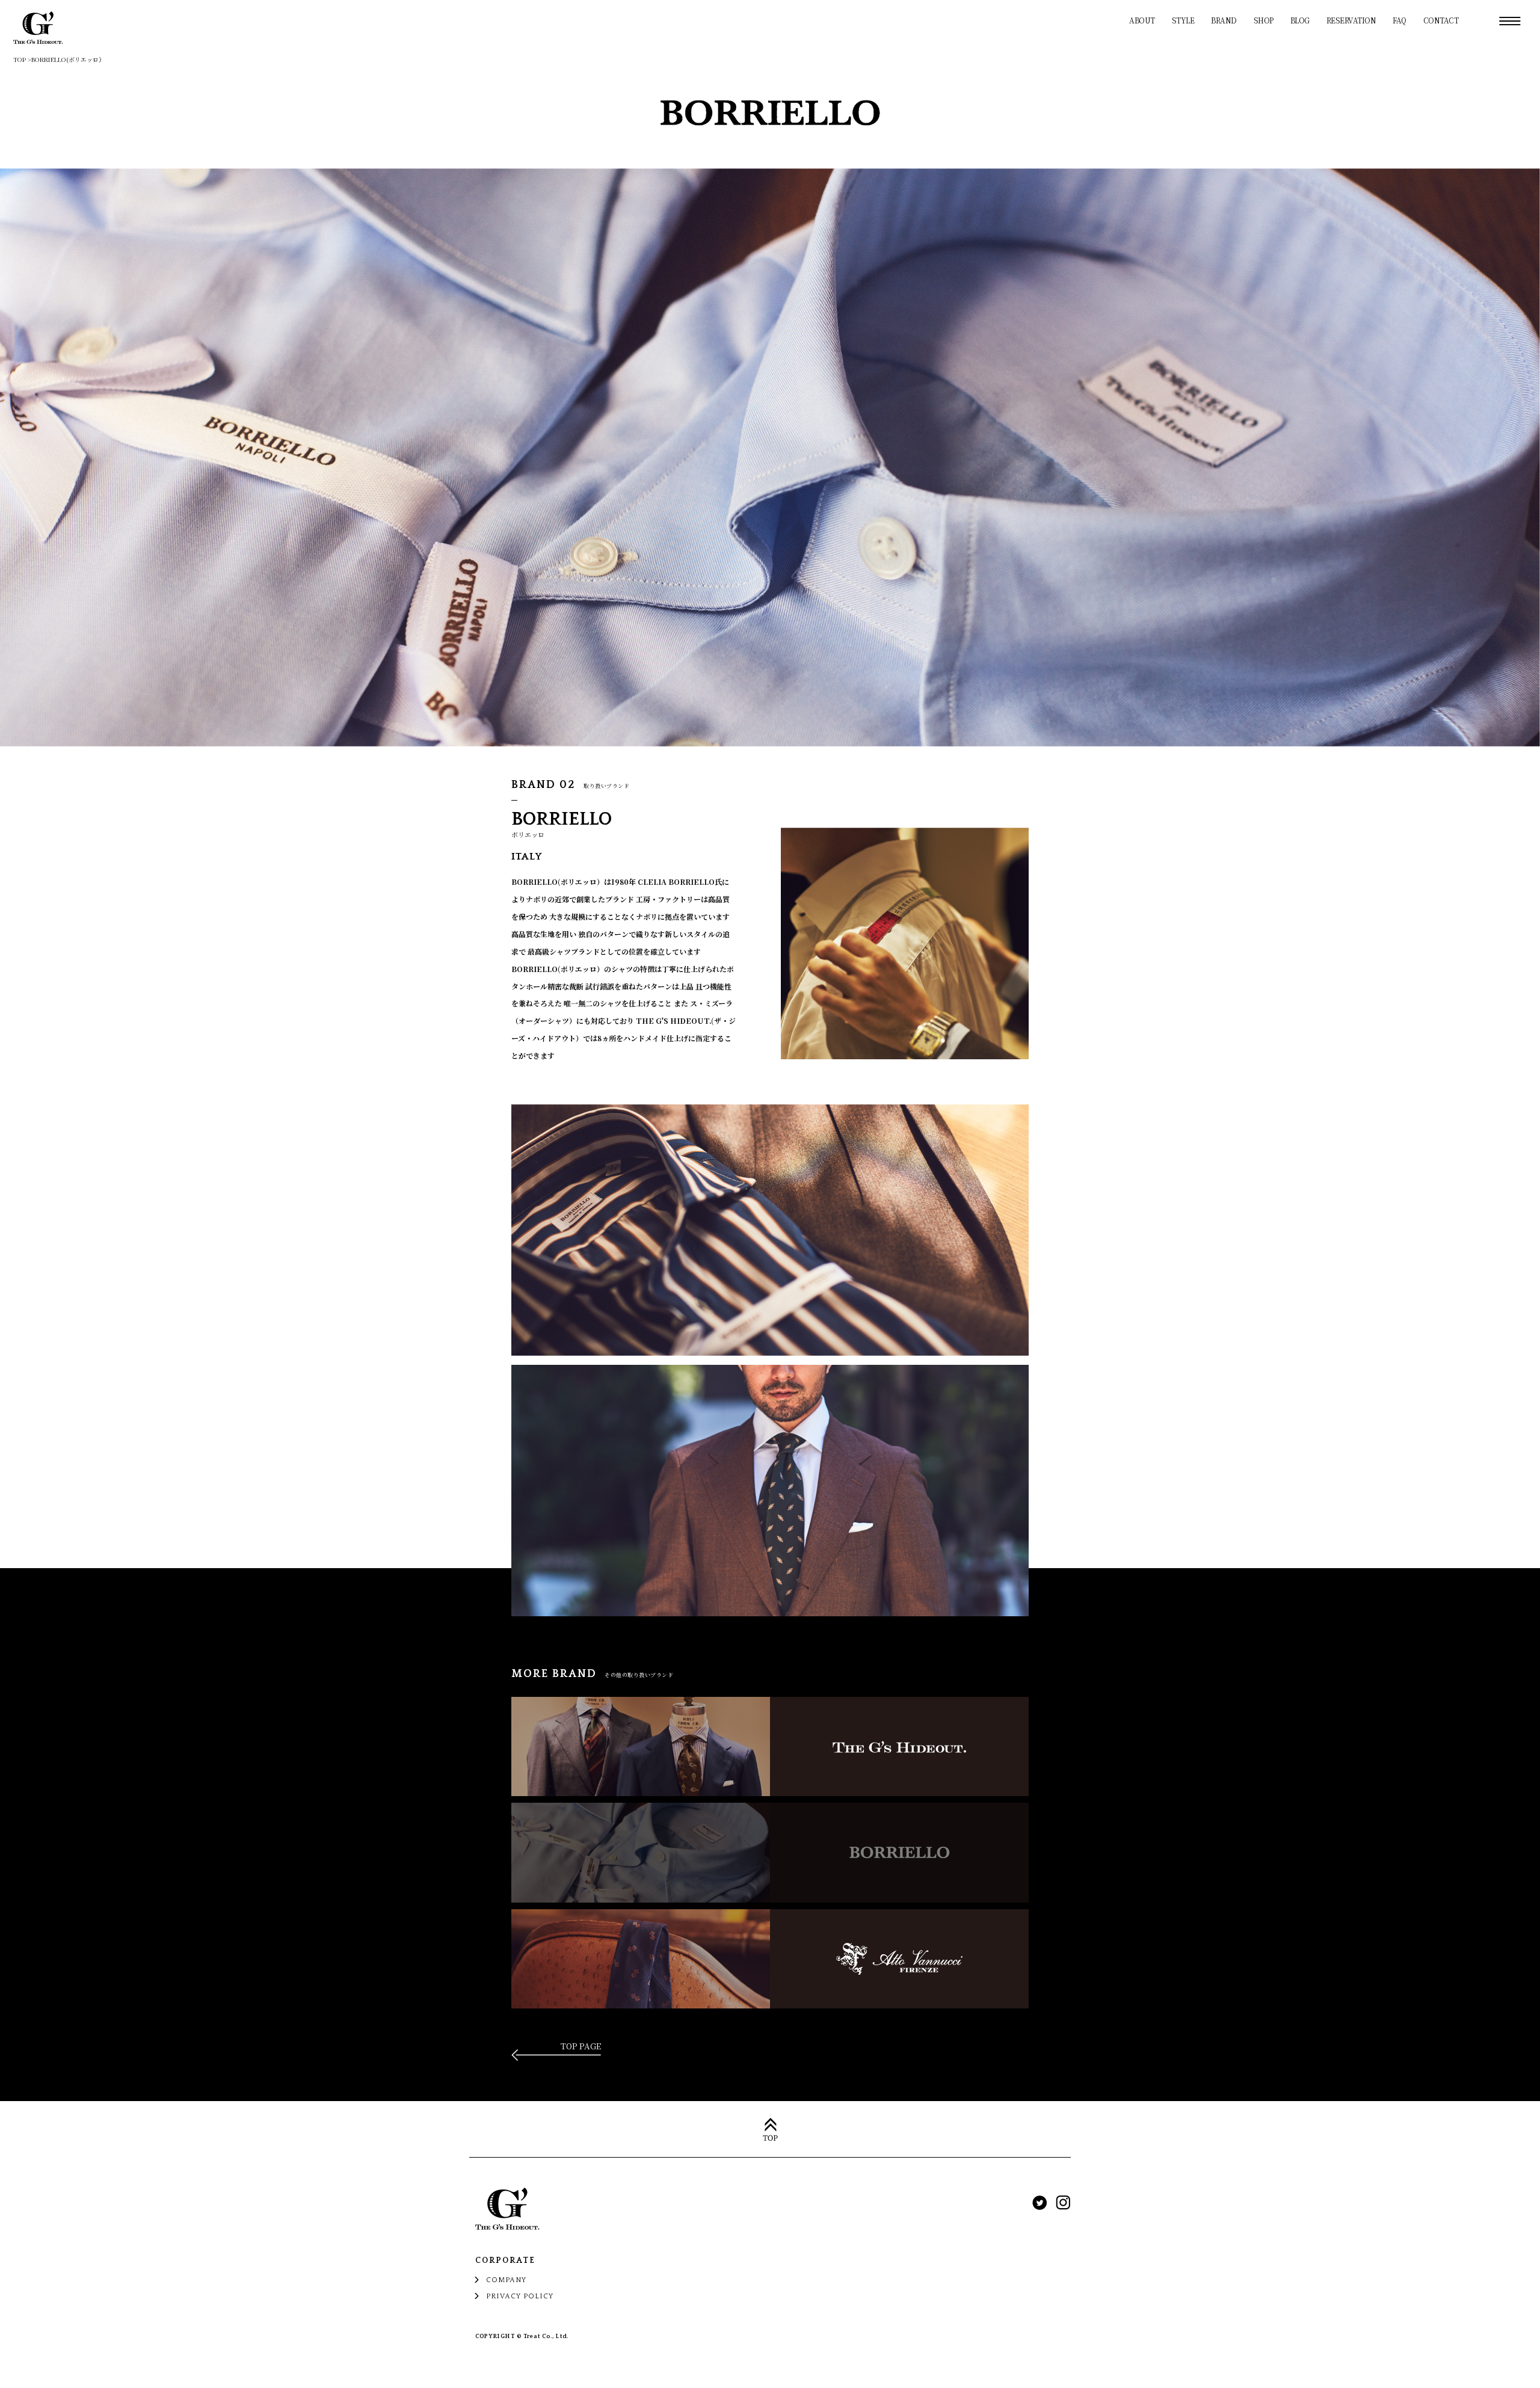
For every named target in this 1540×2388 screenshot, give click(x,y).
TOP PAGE (581, 2047)
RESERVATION (1351, 20)
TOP (20, 59)
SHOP (1264, 20)
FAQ (1400, 20)
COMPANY (506, 2280)
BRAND (1224, 20)
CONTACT (1441, 20)
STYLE (1183, 20)
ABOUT (1142, 20)
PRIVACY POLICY (520, 2296)
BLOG (1300, 20)
